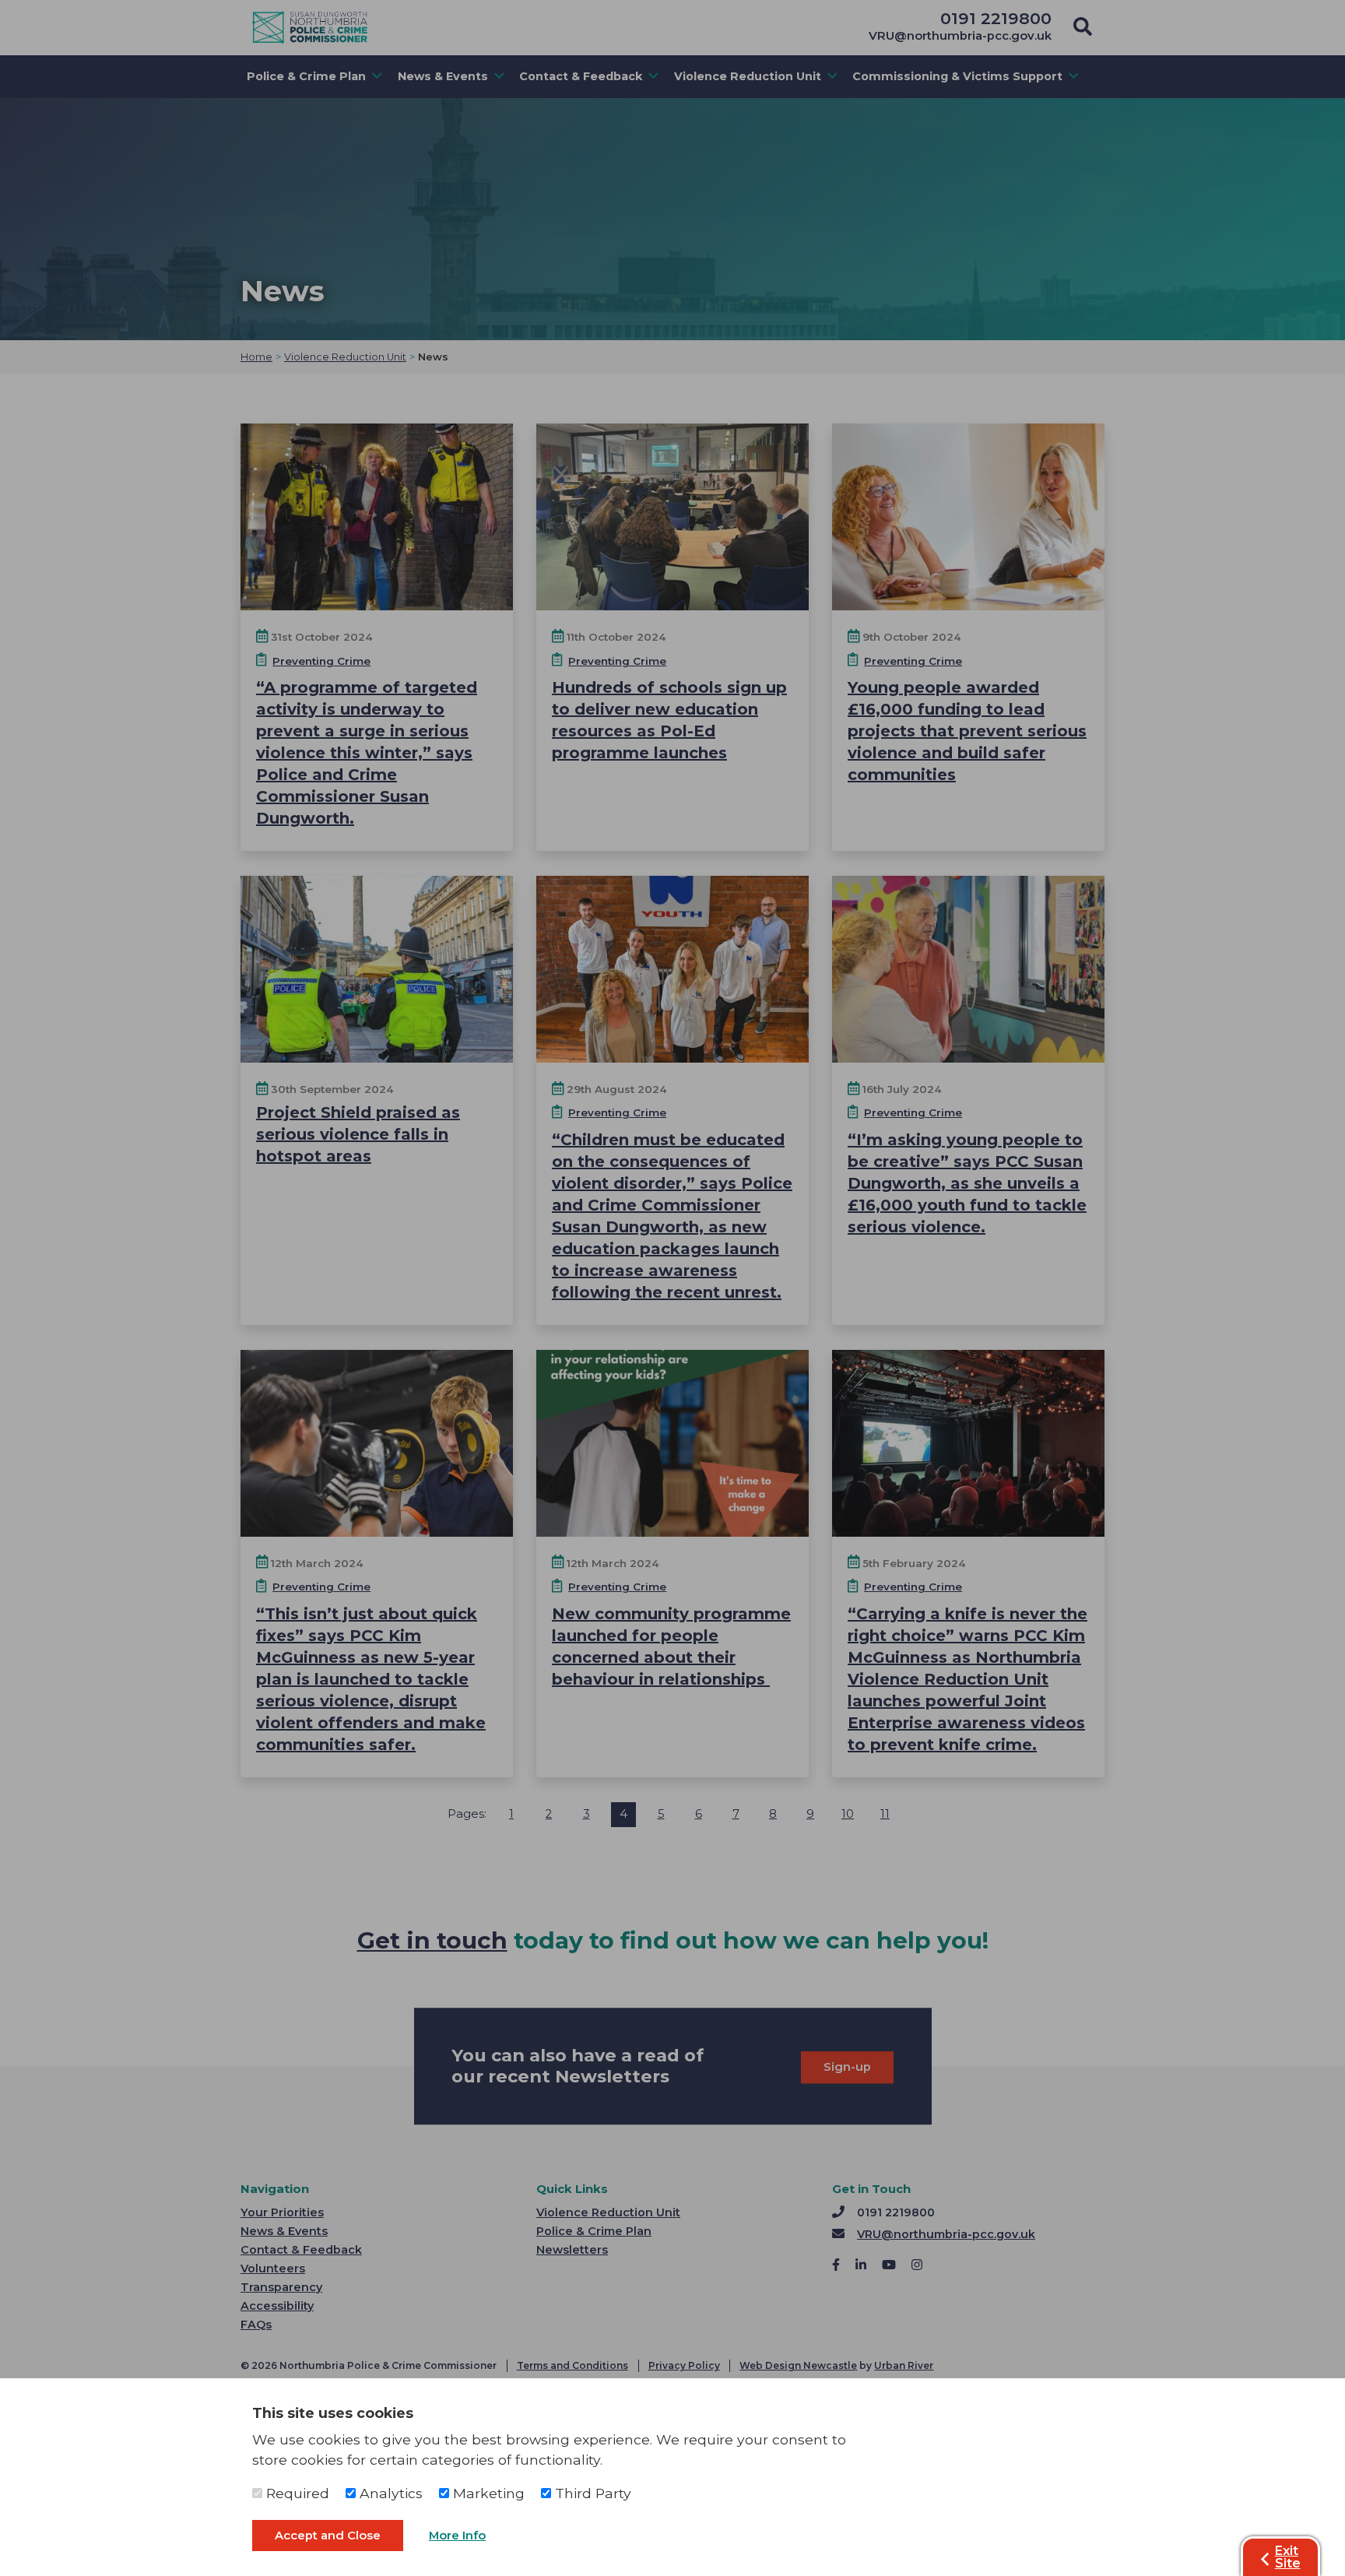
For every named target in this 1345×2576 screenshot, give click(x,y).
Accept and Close (328, 2536)
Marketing (487, 2493)
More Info (457, 2536)
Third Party (591, 2493)
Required (296, 2493)
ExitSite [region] (1288, 2557)
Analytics (389, 2493)
